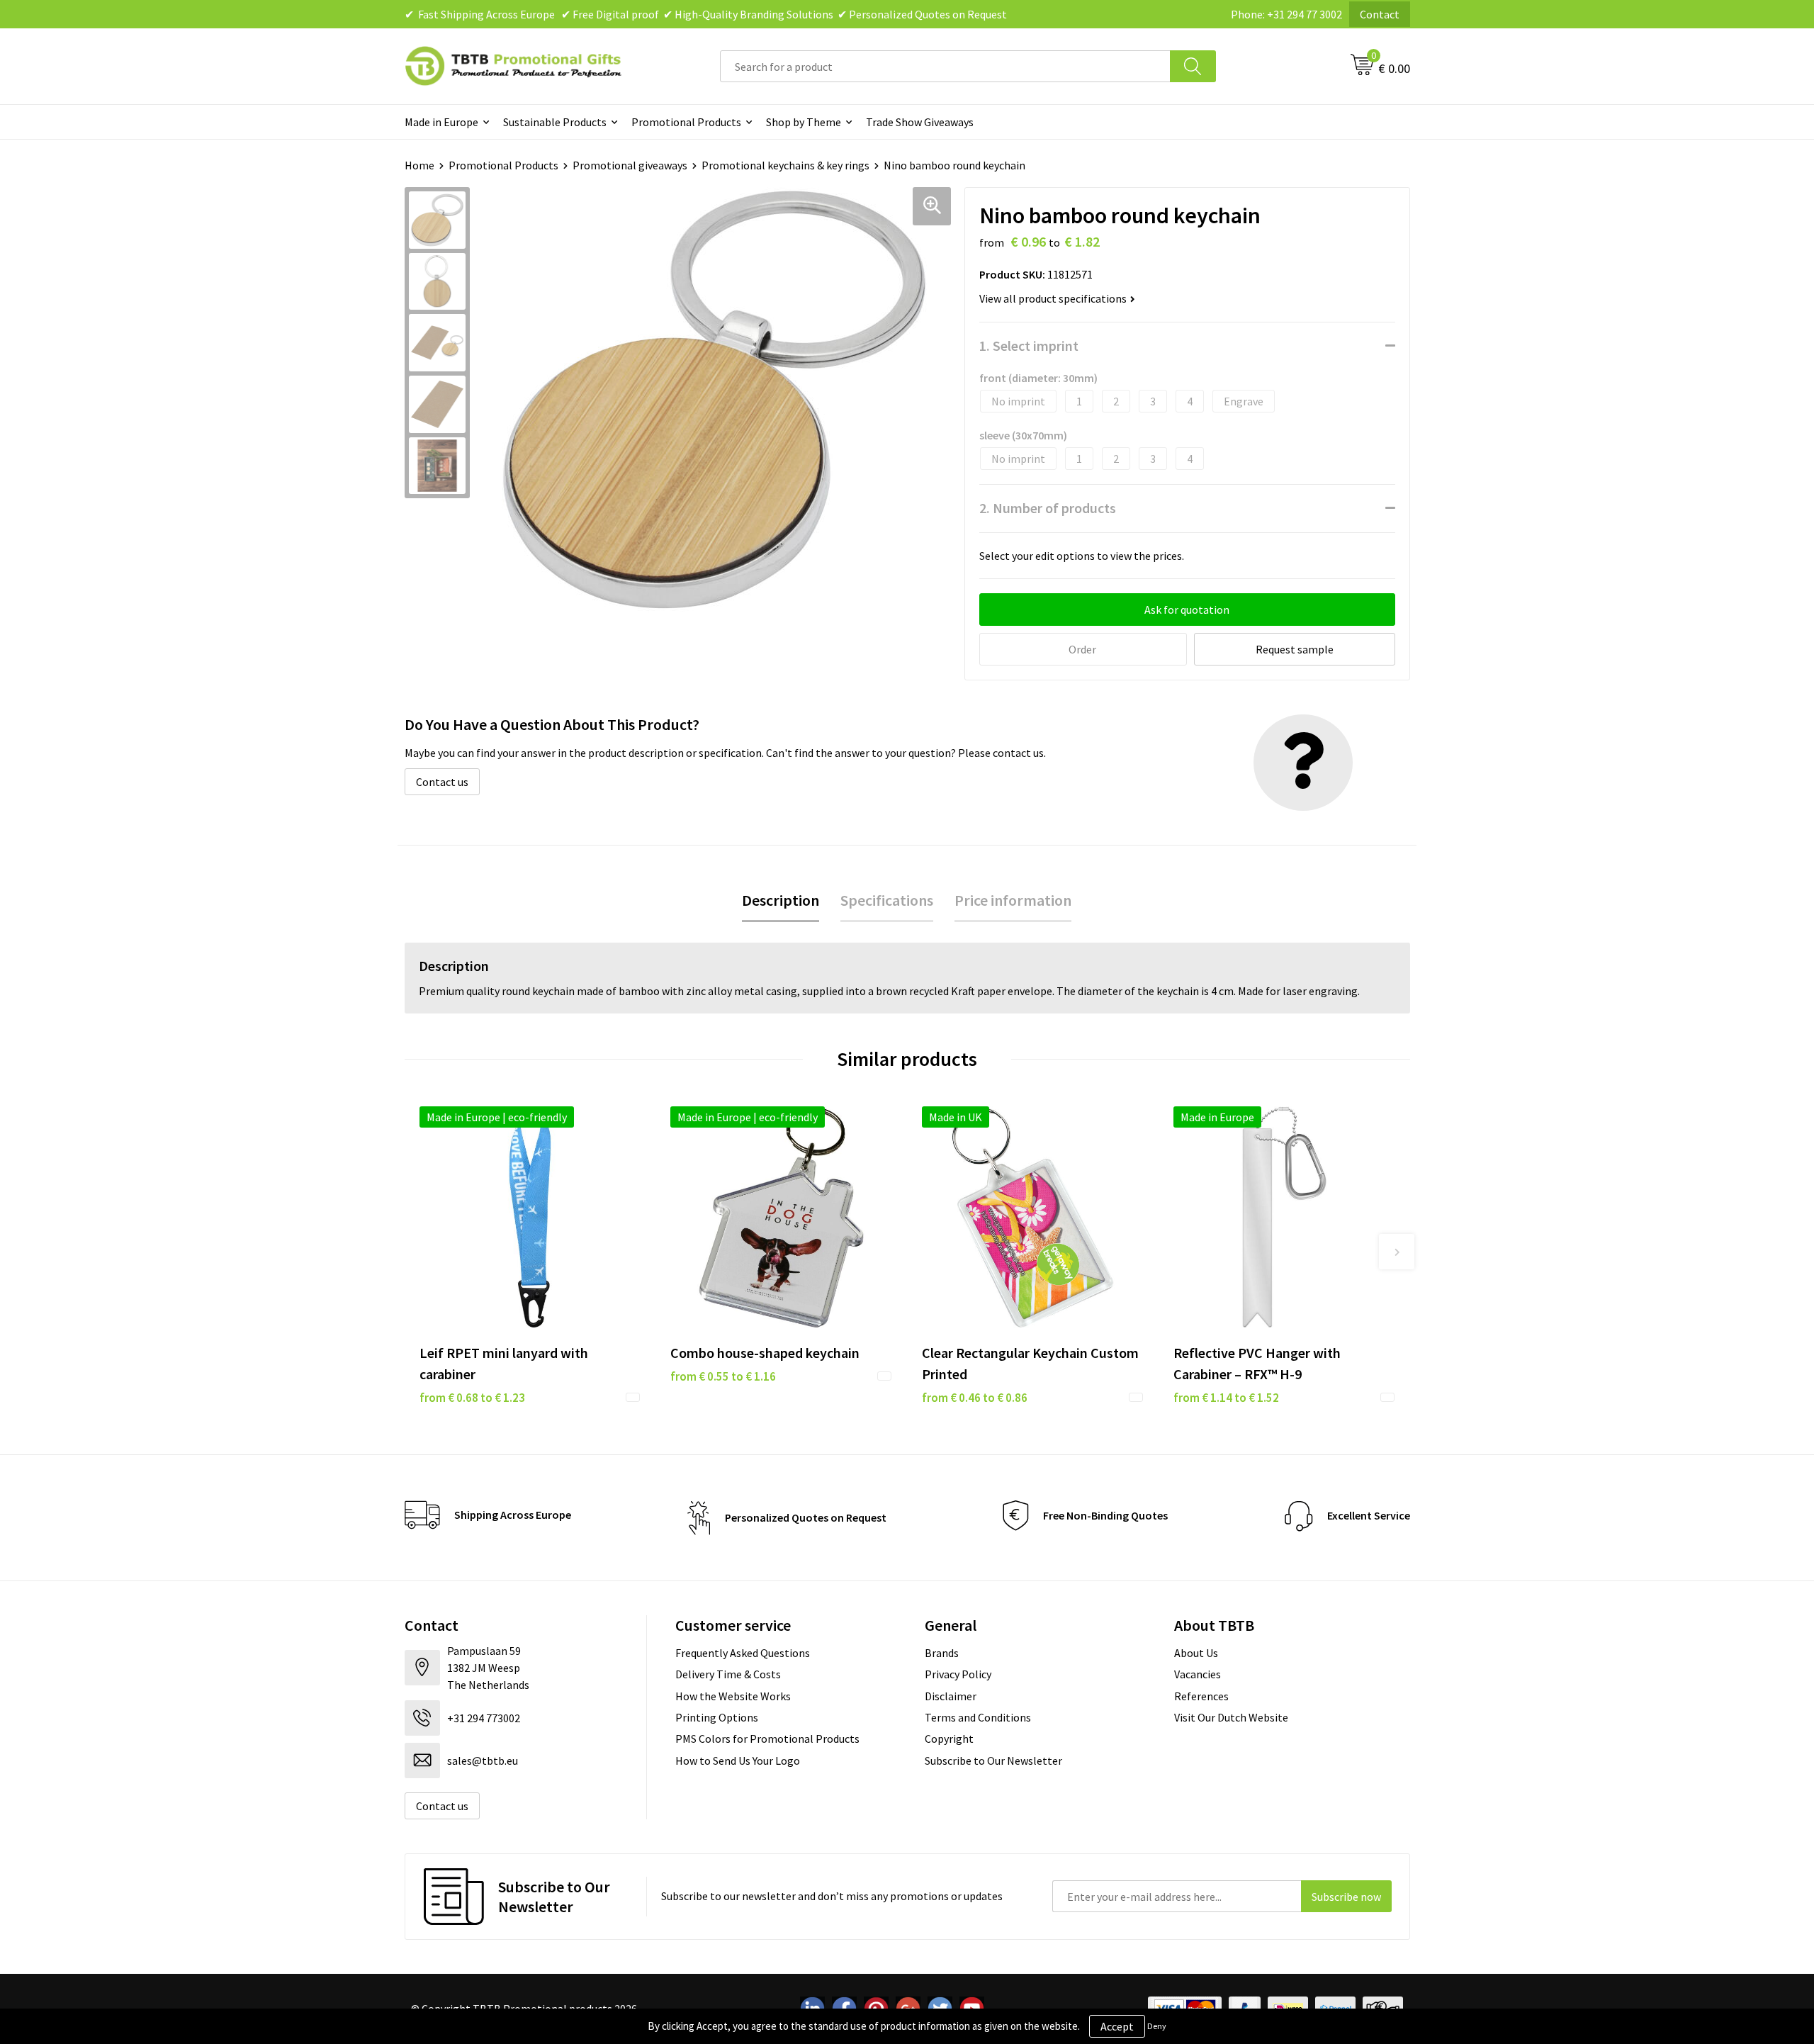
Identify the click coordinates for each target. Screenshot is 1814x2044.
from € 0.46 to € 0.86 (975, 1398)
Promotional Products (686, 122)
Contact (1380, 14)
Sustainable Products (555, 122)
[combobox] (945, 66)
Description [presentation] (781, 900)
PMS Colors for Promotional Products (767, 1739)
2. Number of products (1048, 508)
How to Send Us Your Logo (738, 1761)
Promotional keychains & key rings (785, 165)
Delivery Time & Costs (728, 1674)
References (1201, 1696)
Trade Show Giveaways (920, 122)
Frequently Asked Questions (743, 1653)
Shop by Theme (804, 122)
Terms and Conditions (978, 1717)
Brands (942, 1653)
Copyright (949, 1739)
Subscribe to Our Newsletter (993, 1761)
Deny (1157, 2026)
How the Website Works (733, 1696)
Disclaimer (951, 1696)
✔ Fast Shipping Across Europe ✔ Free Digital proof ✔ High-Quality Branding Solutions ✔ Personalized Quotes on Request (706, 14)
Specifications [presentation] (887, 900)
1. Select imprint (1029, 346)
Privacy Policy (958, 1674)
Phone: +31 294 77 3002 (1286, 14)
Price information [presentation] (1013, 900)
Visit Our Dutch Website (1231, 1717)
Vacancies (1198, 1674)
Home (419, 165)
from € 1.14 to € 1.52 (1226, 1398)
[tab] (781, 900)
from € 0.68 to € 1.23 (472, 1398)
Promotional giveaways (630, 165)
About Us (1196, 1653)
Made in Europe (441, 122)
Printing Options (717, 1717)
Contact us (442, 782)
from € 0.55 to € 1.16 (723, 1376)
